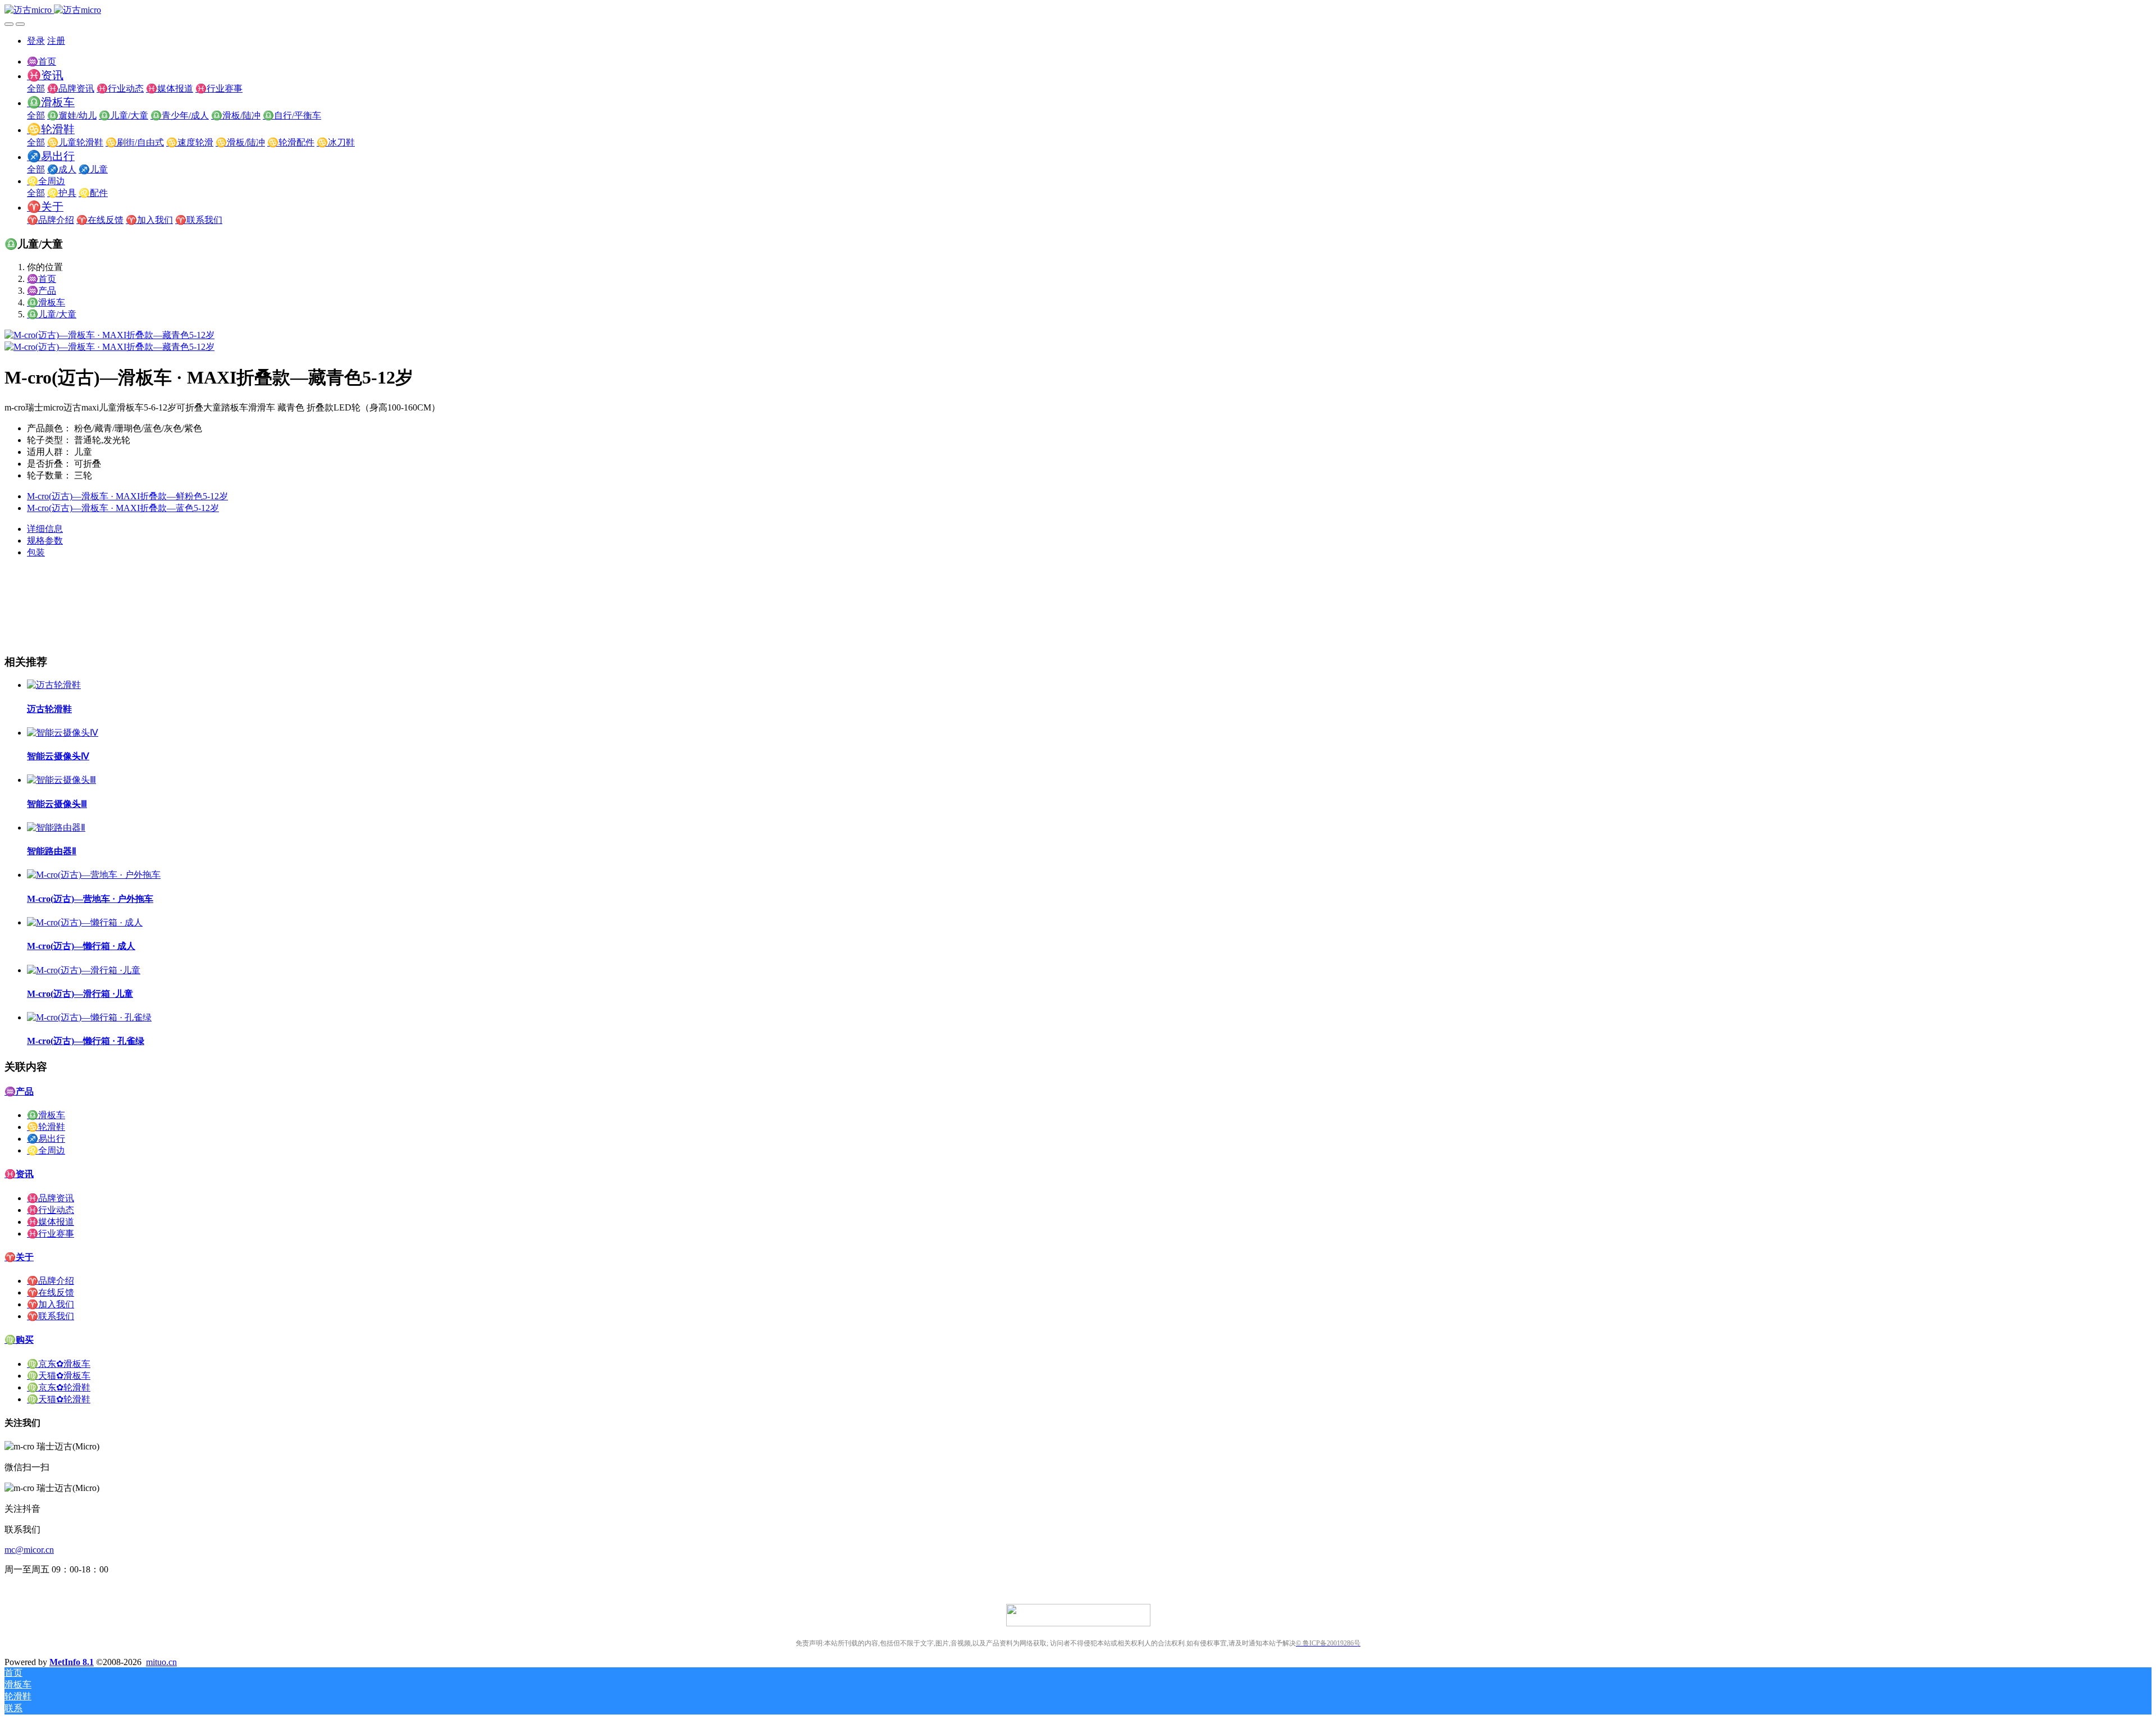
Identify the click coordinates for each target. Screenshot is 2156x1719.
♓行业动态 (51, 1210)
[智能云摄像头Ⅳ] (63, 733)
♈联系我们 (51, 1316)
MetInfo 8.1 (72, 1662)
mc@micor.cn (29, 1550)
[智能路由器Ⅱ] (56, 827)
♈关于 (19, 1257)
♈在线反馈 (51, 1292)
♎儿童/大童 (52, 314)
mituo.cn (161, 1662)
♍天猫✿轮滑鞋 (59, 1399)
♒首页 (42, 61)
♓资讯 (19, 1174)
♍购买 (19, 1340)
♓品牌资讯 (51, 1198)
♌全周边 (46, 1150)
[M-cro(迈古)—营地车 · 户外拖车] (94, 875)
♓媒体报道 (51, 1222)
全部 (36, 88)
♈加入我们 (51, 1304)
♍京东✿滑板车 (59, 1364)
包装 (36, 552)
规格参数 (45, 541)
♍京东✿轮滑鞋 (59, 1387)
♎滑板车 (46, 302)
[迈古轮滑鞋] (54, 685)
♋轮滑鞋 (46, 1127)
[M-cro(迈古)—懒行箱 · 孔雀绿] (89, 1017)
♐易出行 (46, 1139)
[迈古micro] (1078, 10)
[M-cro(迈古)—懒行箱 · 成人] (85, 922)
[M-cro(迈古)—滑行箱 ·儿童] (84, 970)
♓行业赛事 (51, 1234)
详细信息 (45, 529)
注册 (56, 41)
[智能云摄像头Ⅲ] (61, 780)
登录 (36, 41)
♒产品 (42, 291)
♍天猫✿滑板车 (59, 1376)
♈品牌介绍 (51, 1281)
